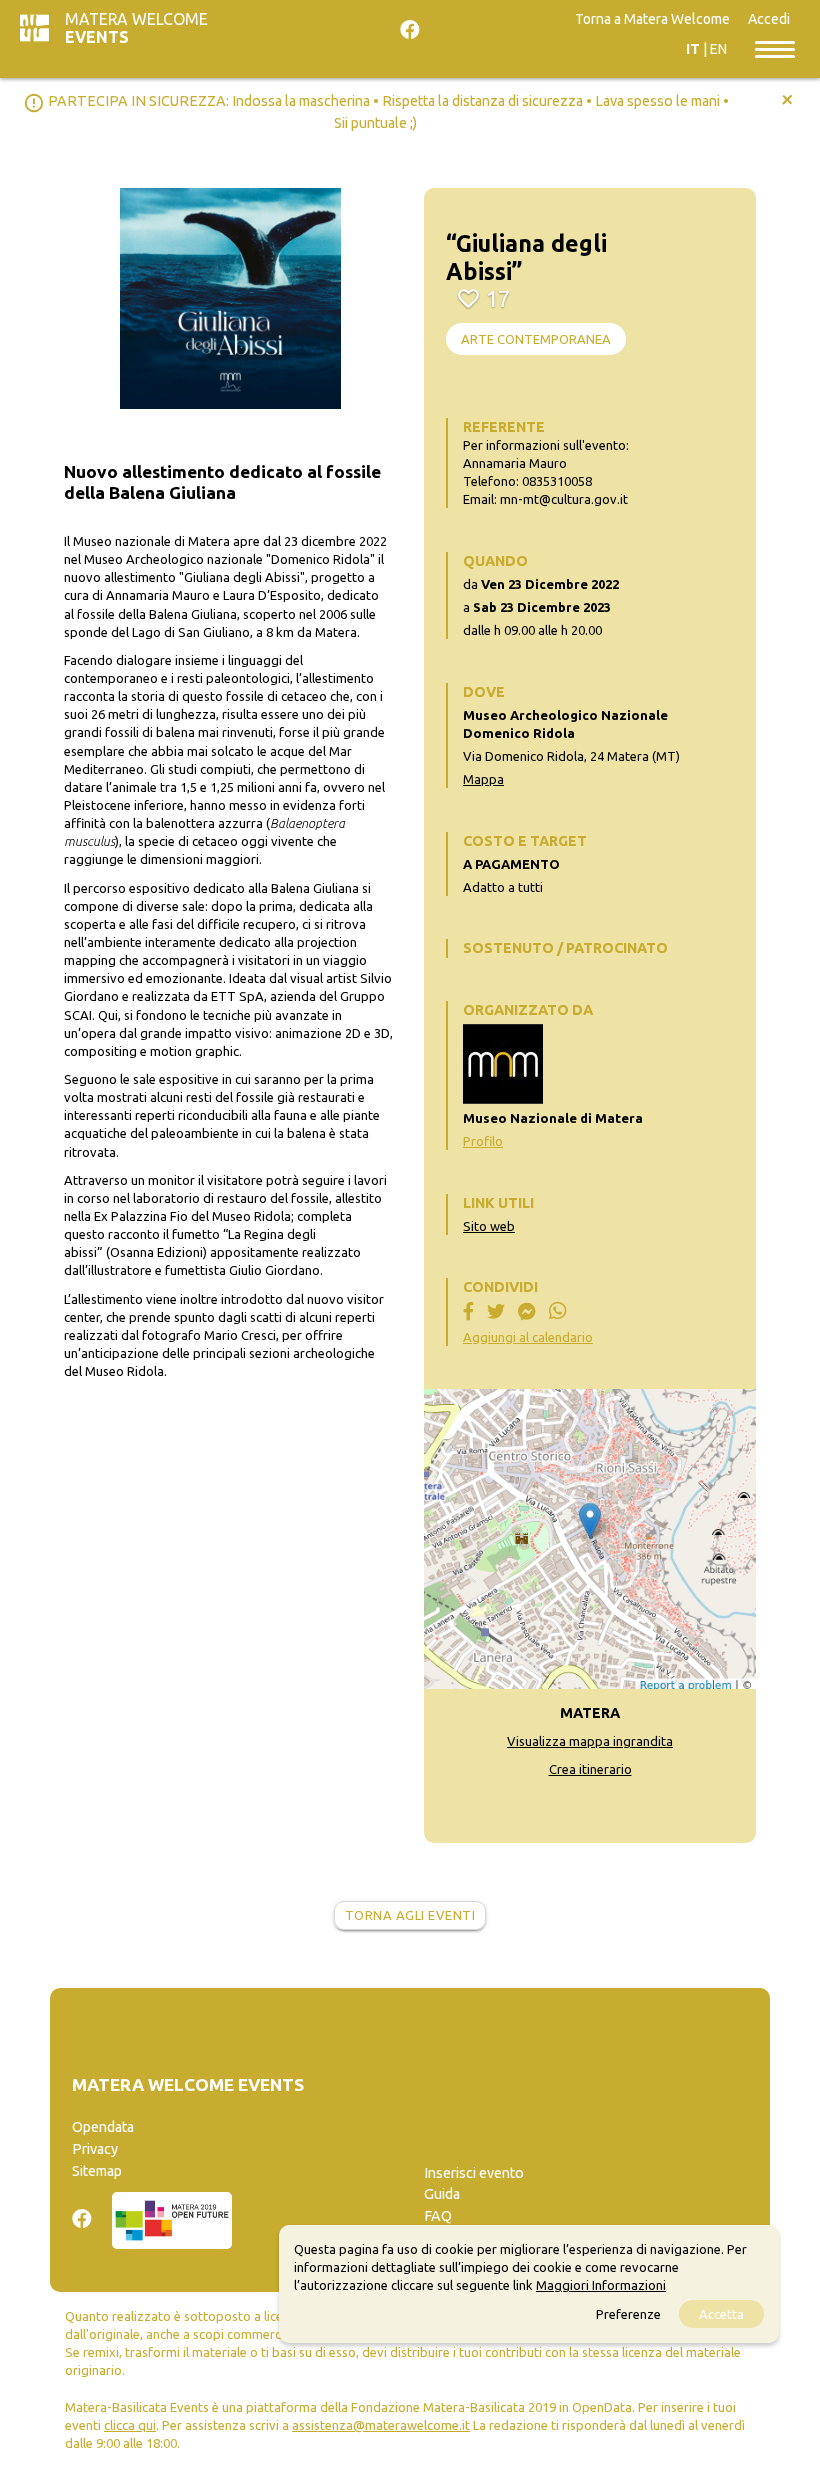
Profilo (483, 1141)
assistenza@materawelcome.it (381, 2425)
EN (718, 49)
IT (693, 49)
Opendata (103, 2127)
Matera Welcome (136, 28)
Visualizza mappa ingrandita (590, 1741)
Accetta (721, 2314)
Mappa (483, 779)
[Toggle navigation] (775, 48)
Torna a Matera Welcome (652, 19)
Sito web (489, 1226)
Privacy (95, 2149)
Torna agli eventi (410, 1915)
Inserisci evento (474, 2173)
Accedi (769, 19)
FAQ (438, 2216)
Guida (442, 2194)
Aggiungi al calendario (528, 1337)
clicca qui (130, 2425)
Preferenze (628, 2314)
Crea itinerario (590, 1769)
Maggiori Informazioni (601, 2285)
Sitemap (97, 2171)
